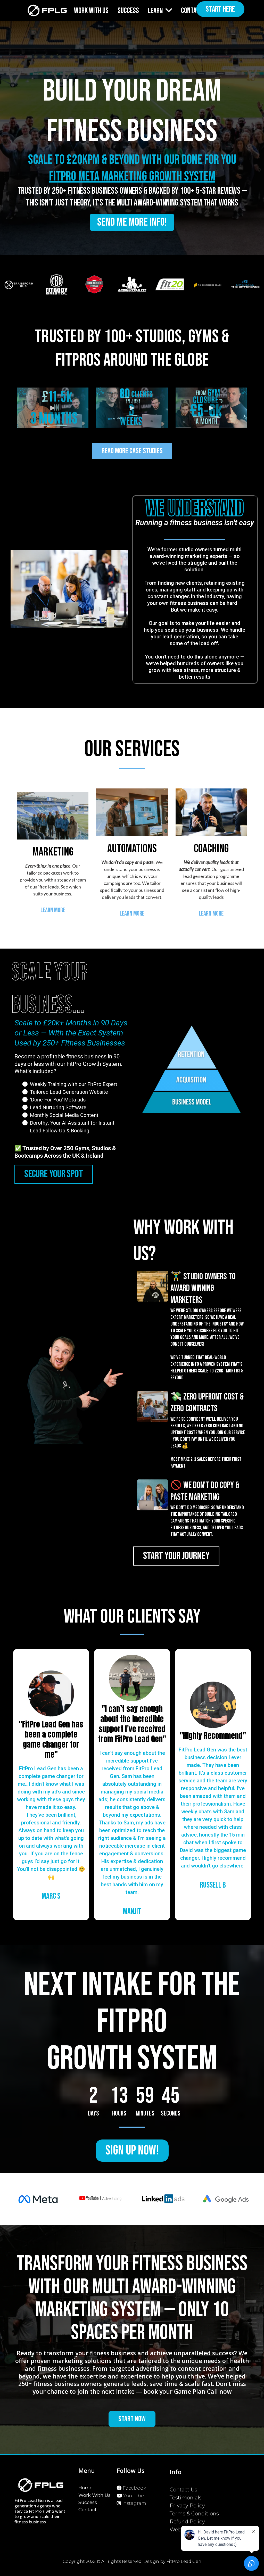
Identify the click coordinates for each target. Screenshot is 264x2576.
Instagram (134, 2503)
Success (88, 2503)
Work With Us (94, 2495)
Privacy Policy (187, 2506)
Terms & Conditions (194, 2514)
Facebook (134, 2488)
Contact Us (183, 2490)
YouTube (134, 2496)
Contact (88, 2510)
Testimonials (186, 2498)
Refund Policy (187, 2522)
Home (85, 2488)
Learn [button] (156, 11)
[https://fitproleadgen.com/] (47, 11)
